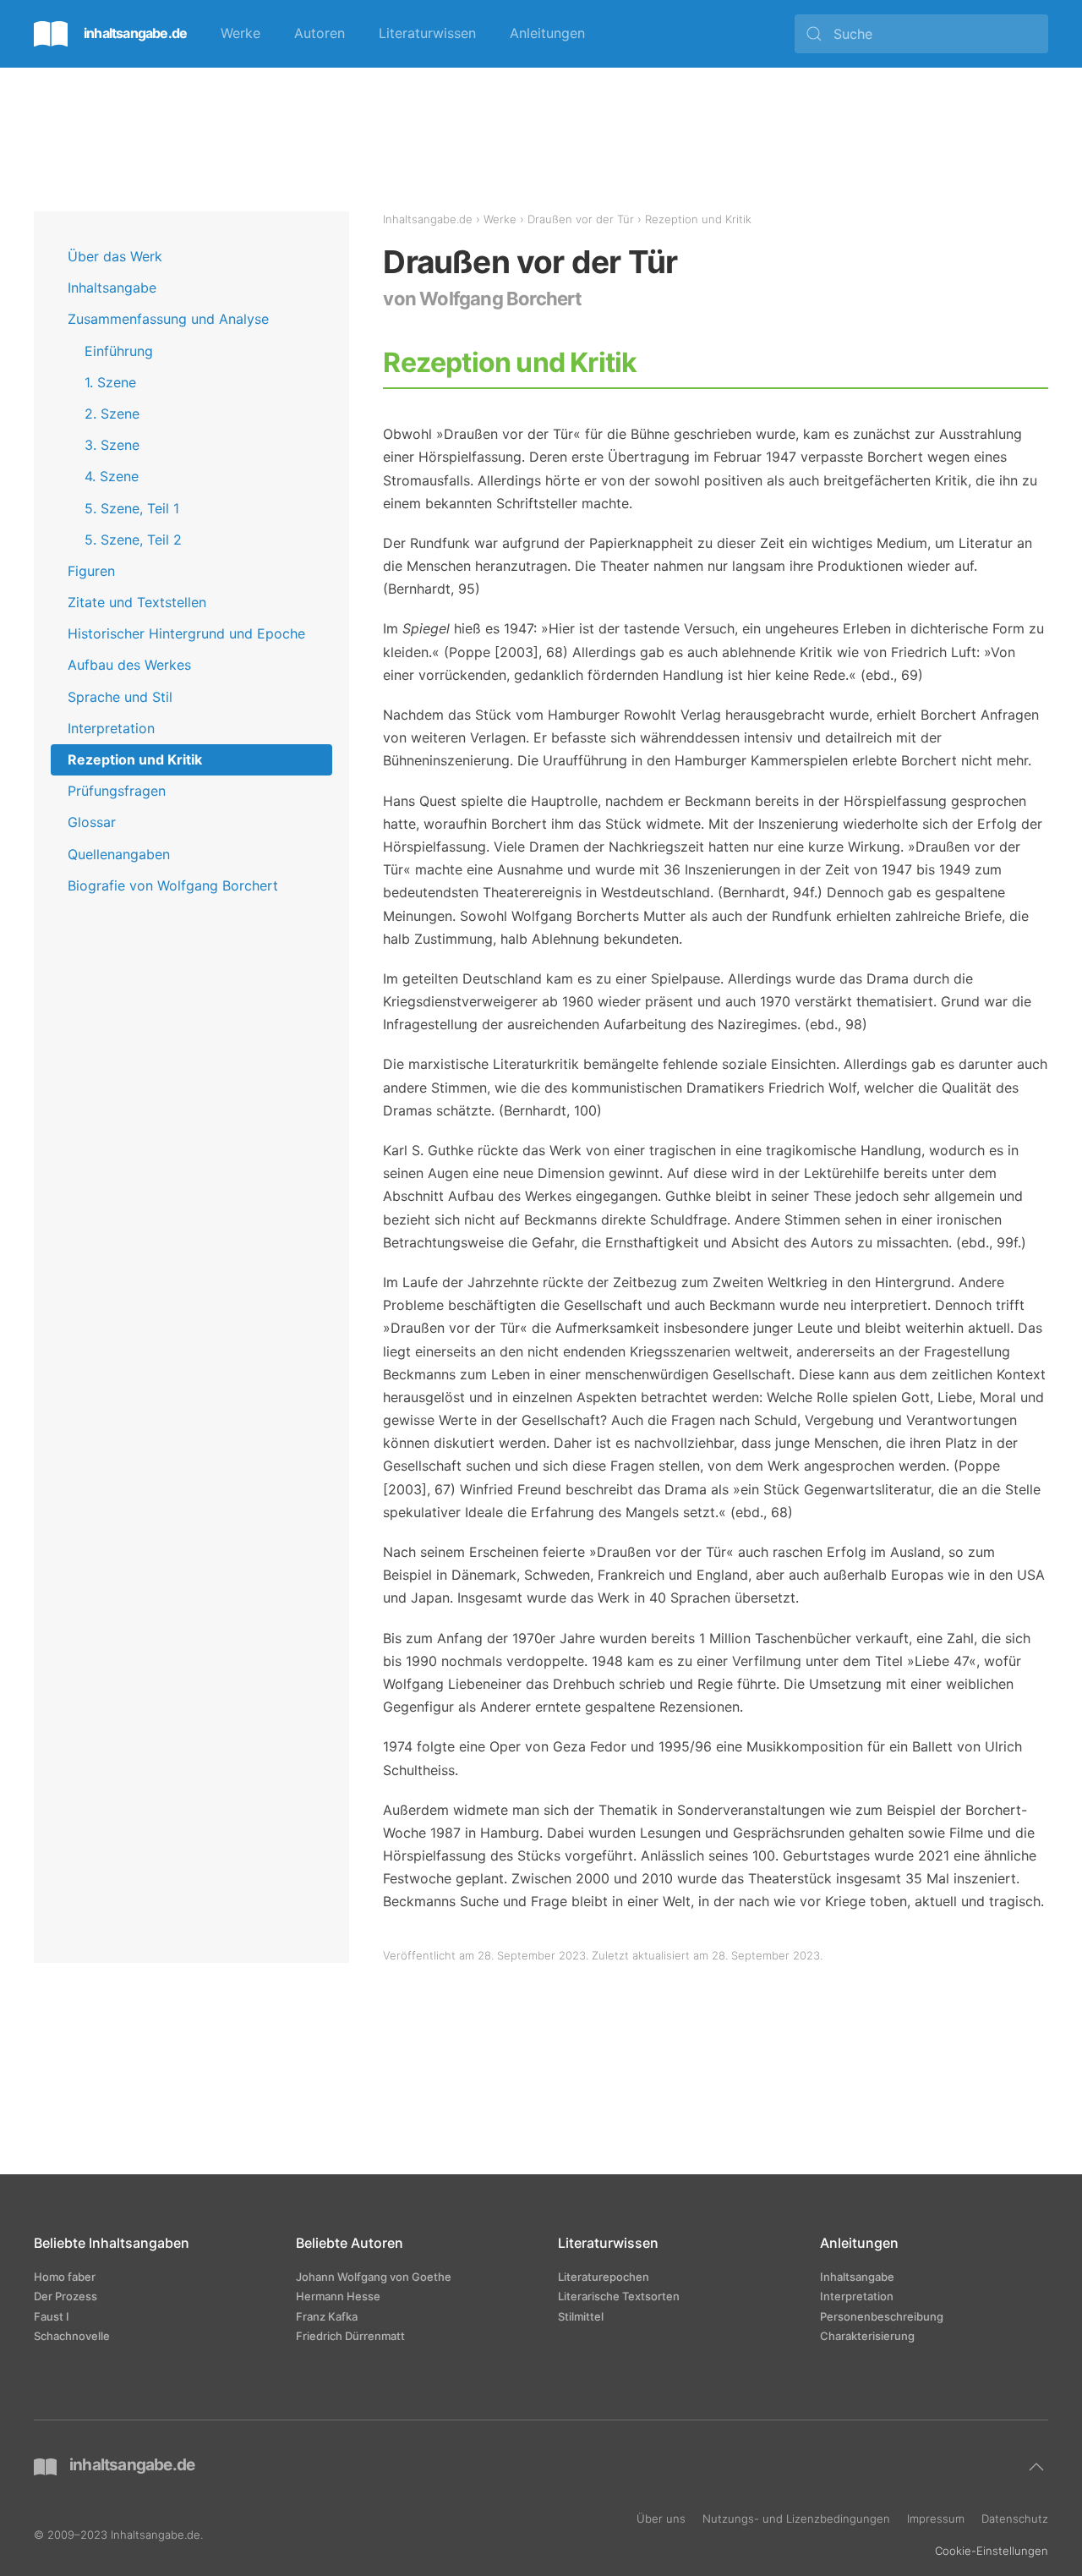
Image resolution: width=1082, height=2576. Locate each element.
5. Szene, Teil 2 (133, 540)
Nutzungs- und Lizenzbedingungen (796, 2518)
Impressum (936, 2518)
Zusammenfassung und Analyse (168, 319)
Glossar (92, 822)
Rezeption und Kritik (135, 759)
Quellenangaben (119, 854)
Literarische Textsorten (619, 2296)
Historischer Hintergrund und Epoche (186, 633)
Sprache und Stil (120, 697)
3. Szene (112, 445)
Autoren (320, 33)
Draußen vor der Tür (581, 219)
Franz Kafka (327, 2316)
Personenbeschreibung (882, 2316)
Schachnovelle (72, 2336)
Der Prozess (66, 2296)
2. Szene (112, 414)
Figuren (91, 571)
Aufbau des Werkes (129, 665)
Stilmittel (581, 2316)
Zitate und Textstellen (137, 602)
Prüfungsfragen (117, 791)
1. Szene (110, 382)
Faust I (52, 2316)
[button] (1036, 2467)
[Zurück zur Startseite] (110, 34)
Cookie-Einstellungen (992, 2551)
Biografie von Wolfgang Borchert (173, 885)
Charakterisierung (867, 2336)
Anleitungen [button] (547, 33)
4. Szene (112, 476)
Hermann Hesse (338, 2296)
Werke (240, 33)
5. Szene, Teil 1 (132, 508)
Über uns (661, 2518)
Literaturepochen (604, 2277)
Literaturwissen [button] (427, 33)
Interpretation (111, 728)
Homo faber (65, 2277)
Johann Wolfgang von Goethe (374, 2277)
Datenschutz (1015, 2518)
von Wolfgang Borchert (482, 299)
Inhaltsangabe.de (428, 219)
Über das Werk (115, 256)
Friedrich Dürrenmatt (350, 2336)
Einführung (119, 351)
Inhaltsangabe (112, 288)
